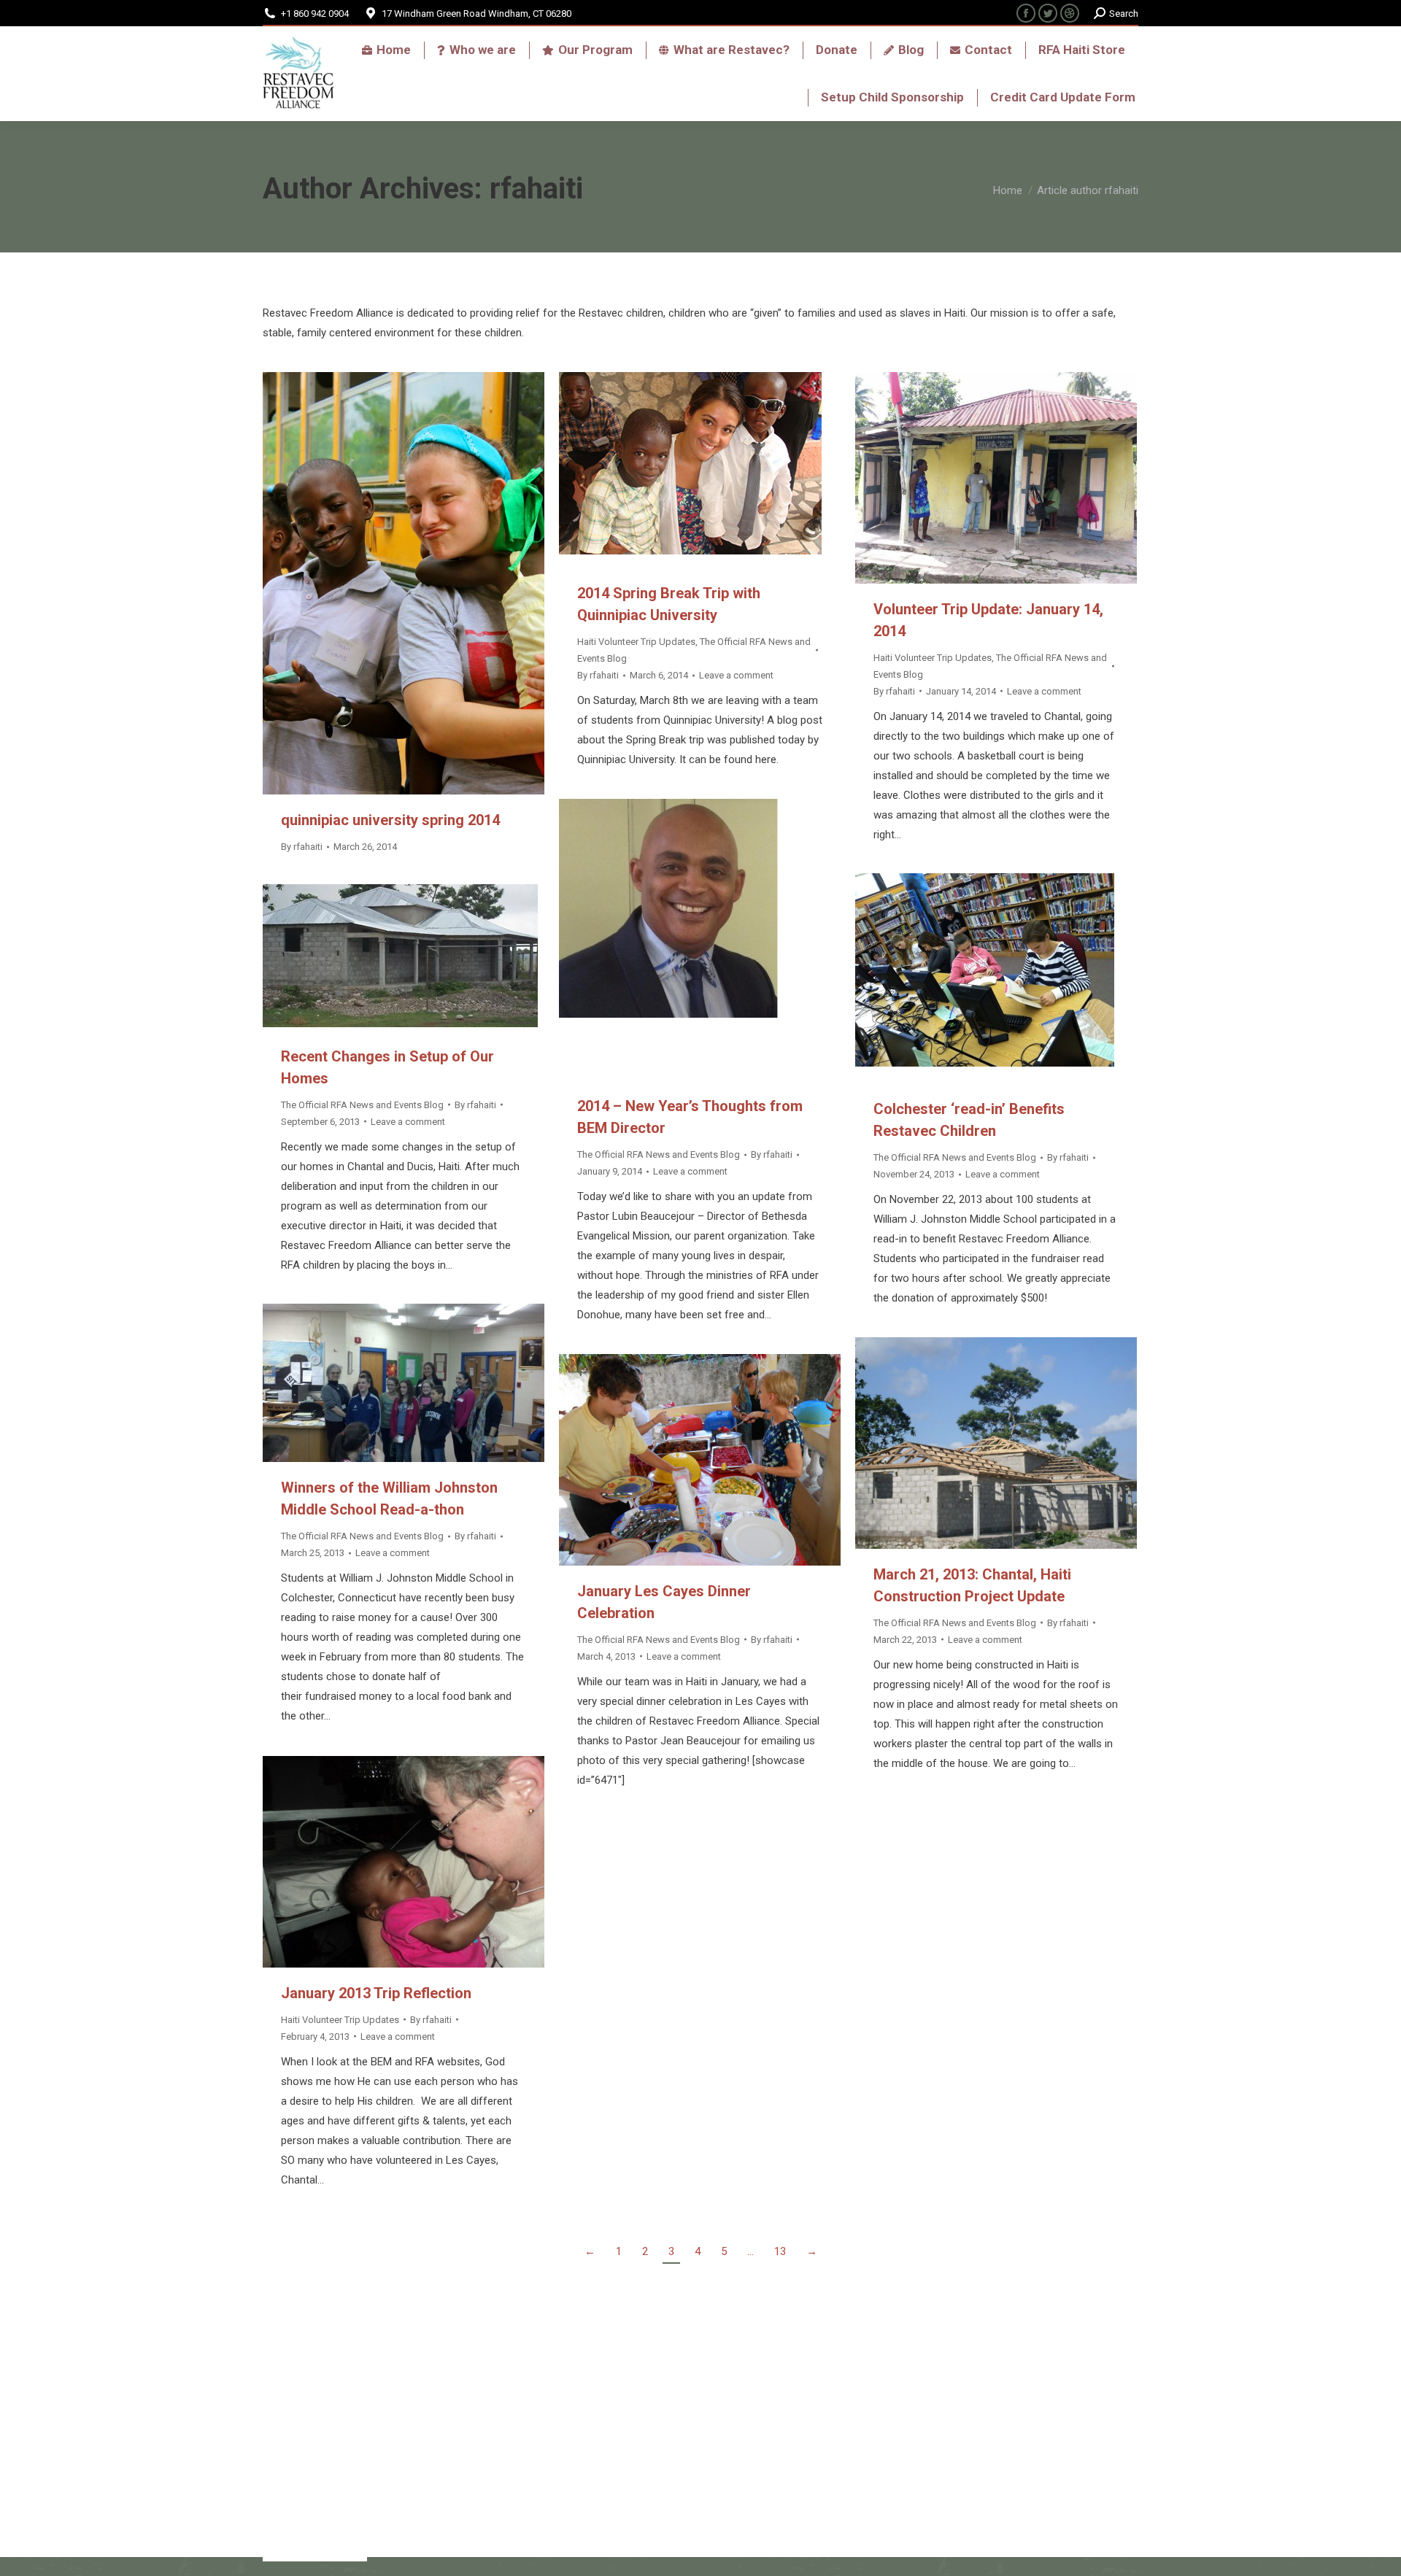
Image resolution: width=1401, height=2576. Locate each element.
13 (780, 2251)
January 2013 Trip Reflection (376, 1993)
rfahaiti (536, 189)
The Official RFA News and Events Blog (659, 1154)
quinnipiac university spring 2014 (390, 820)
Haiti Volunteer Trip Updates (636, 642)
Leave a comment (736, 675)
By (302, 847)
